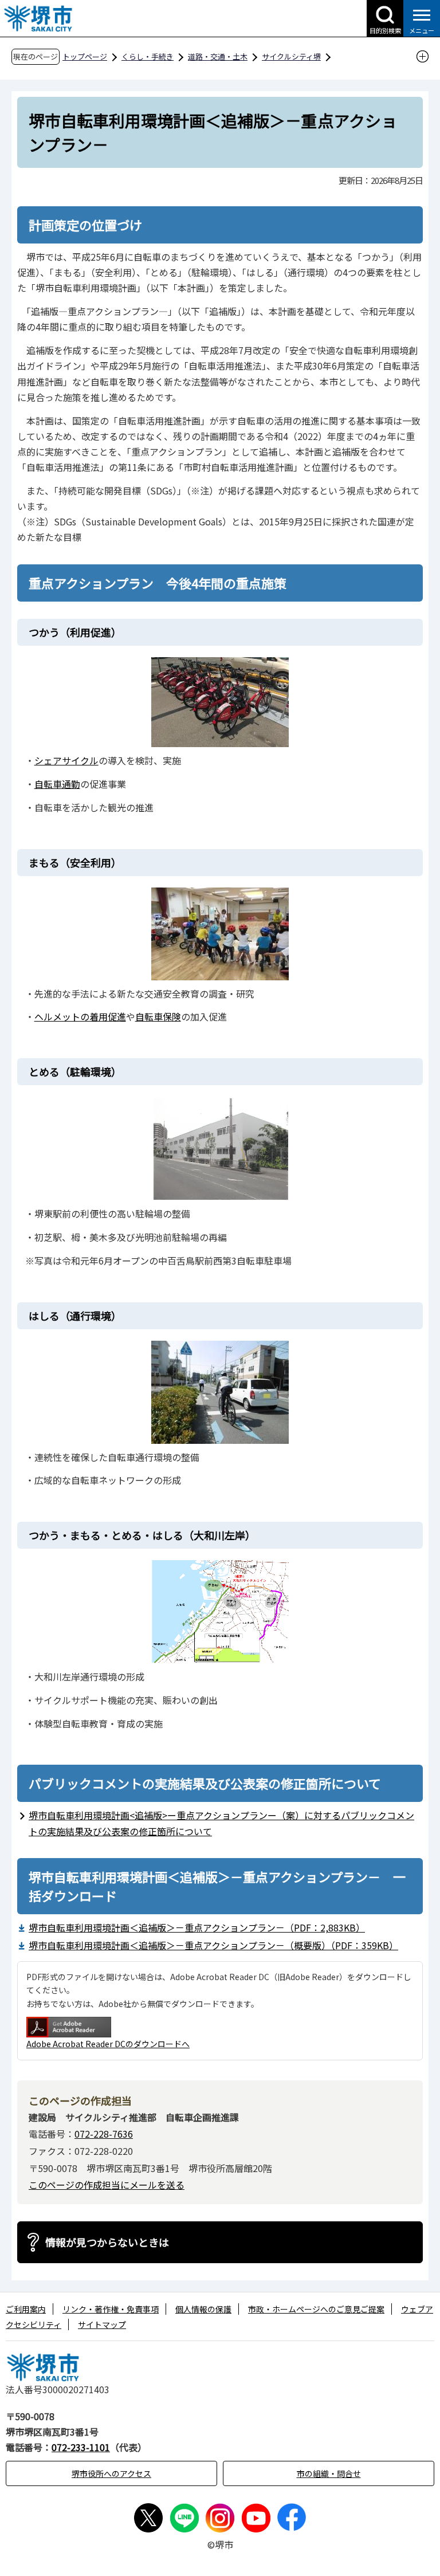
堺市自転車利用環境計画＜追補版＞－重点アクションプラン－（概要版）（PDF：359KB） (213, 1945)
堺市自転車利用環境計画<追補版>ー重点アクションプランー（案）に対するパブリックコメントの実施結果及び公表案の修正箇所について (221, 1823)
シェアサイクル (66, 760)
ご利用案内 (26, 2309)
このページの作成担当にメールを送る (107, 2185)
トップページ (85, 56)
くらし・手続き (148, 56)
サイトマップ (102, 2324)
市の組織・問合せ (329, 2473)
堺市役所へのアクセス (111, 2473)
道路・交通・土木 (218, 56)
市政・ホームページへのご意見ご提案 (316, 2309)
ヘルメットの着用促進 (80, 1016)
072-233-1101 (81, 2447)
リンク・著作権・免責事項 (111, 2309)
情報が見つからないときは (107, 2242)
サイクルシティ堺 (291, 56)
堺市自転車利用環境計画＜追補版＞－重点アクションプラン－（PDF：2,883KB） (197, 1927)
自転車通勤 (57, 784)
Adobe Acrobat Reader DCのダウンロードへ (108, 2044)
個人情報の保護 (203, 2309)
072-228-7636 (104, 2134)
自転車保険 (158, 1016)
